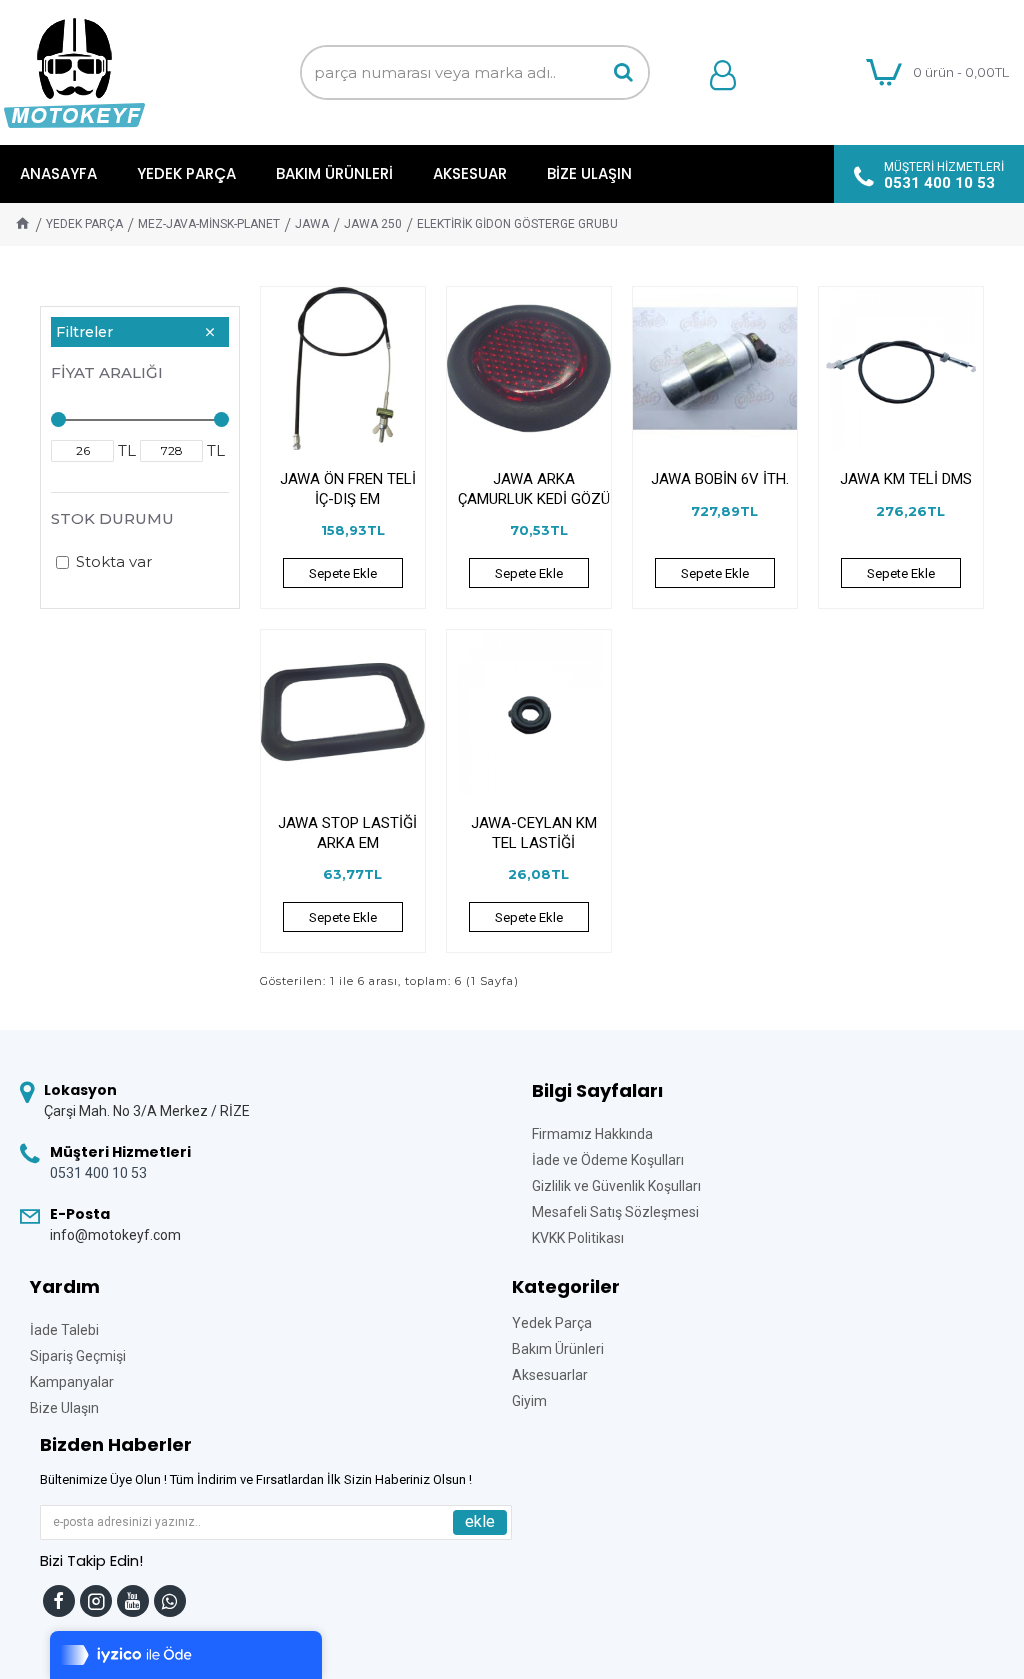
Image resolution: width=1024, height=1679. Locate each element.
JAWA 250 (373, 224)
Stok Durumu (112, 518)
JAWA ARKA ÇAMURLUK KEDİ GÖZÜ (534, 489)
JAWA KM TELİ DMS (906, 479)
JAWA (312, 224)
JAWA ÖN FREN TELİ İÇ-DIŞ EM (348, 489)
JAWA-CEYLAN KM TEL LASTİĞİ (534, 833)
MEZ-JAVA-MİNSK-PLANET (209, 224)
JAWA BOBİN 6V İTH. (720, 479)
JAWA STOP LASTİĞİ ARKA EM (347, 833)
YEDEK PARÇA (84, 224)
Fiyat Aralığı (107, 372)
